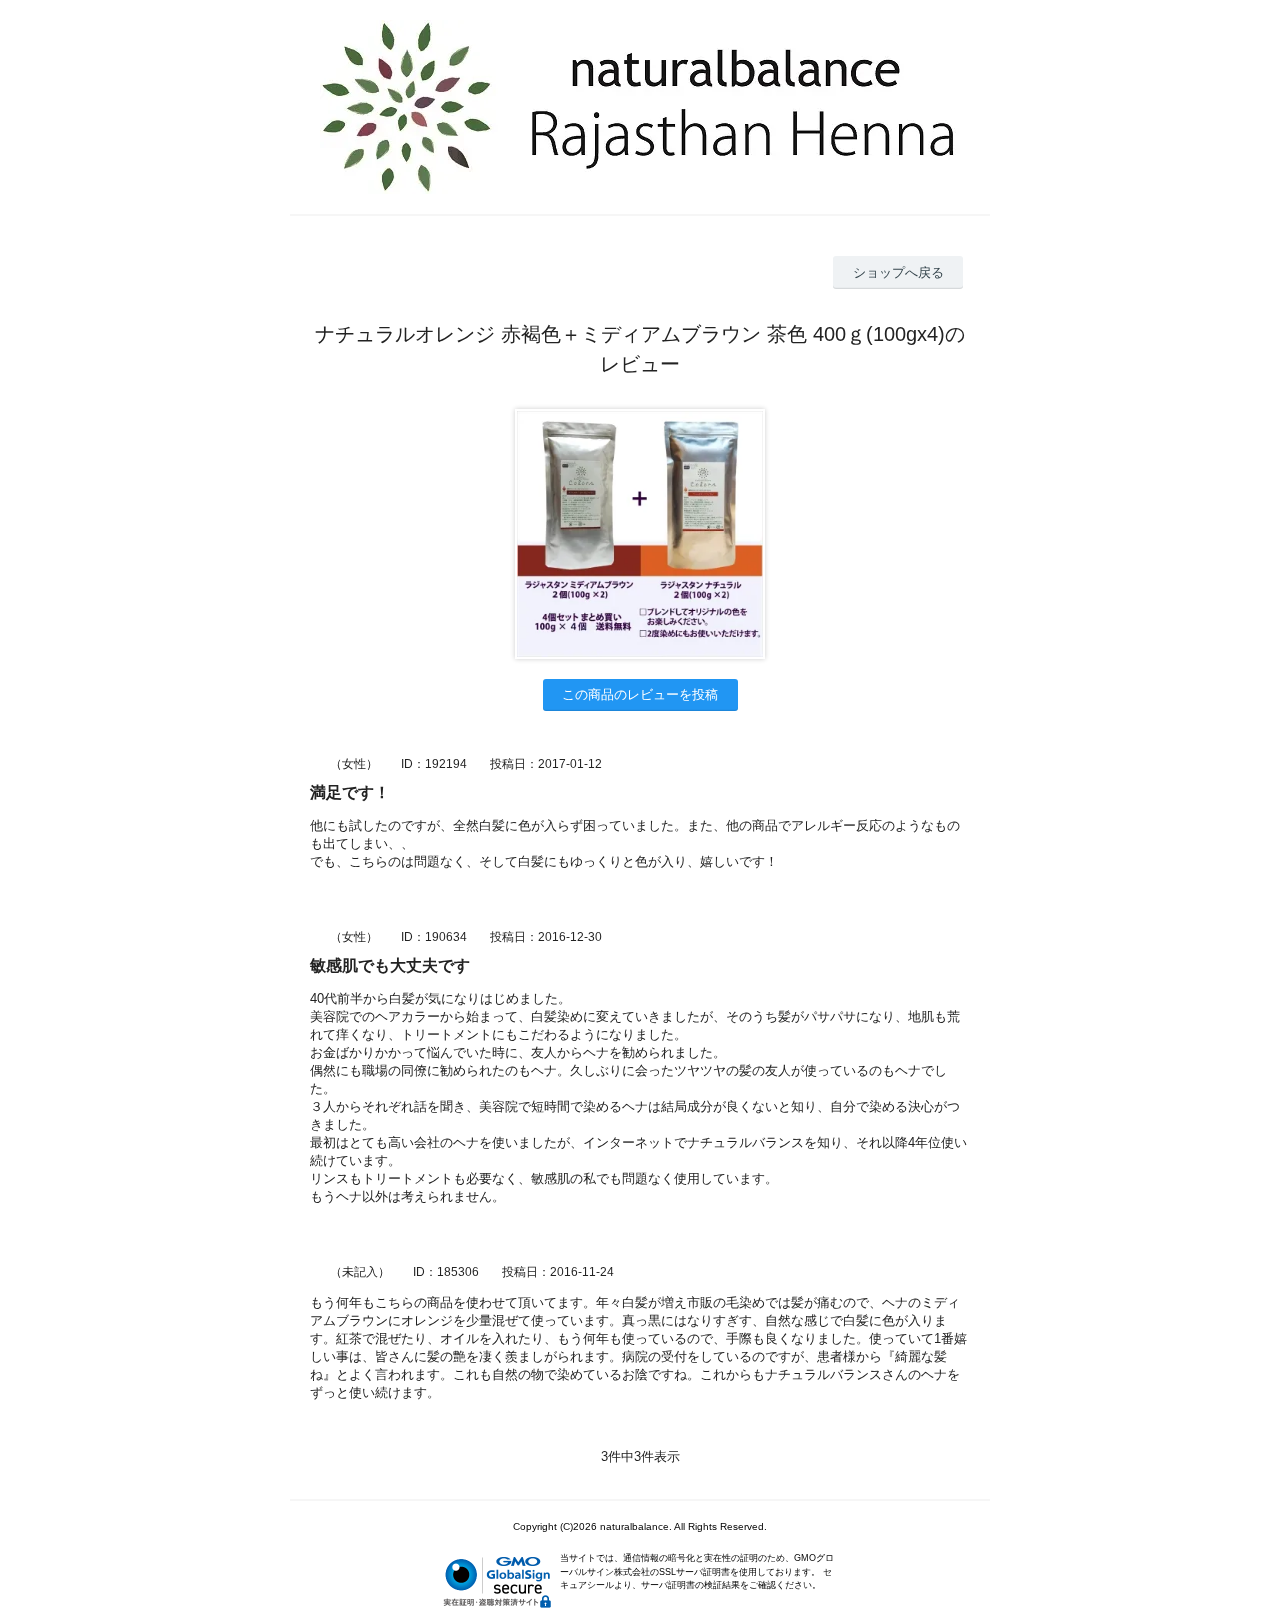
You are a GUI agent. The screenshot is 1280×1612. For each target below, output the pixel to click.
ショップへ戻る (898, 272)
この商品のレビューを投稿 (640, 694)
